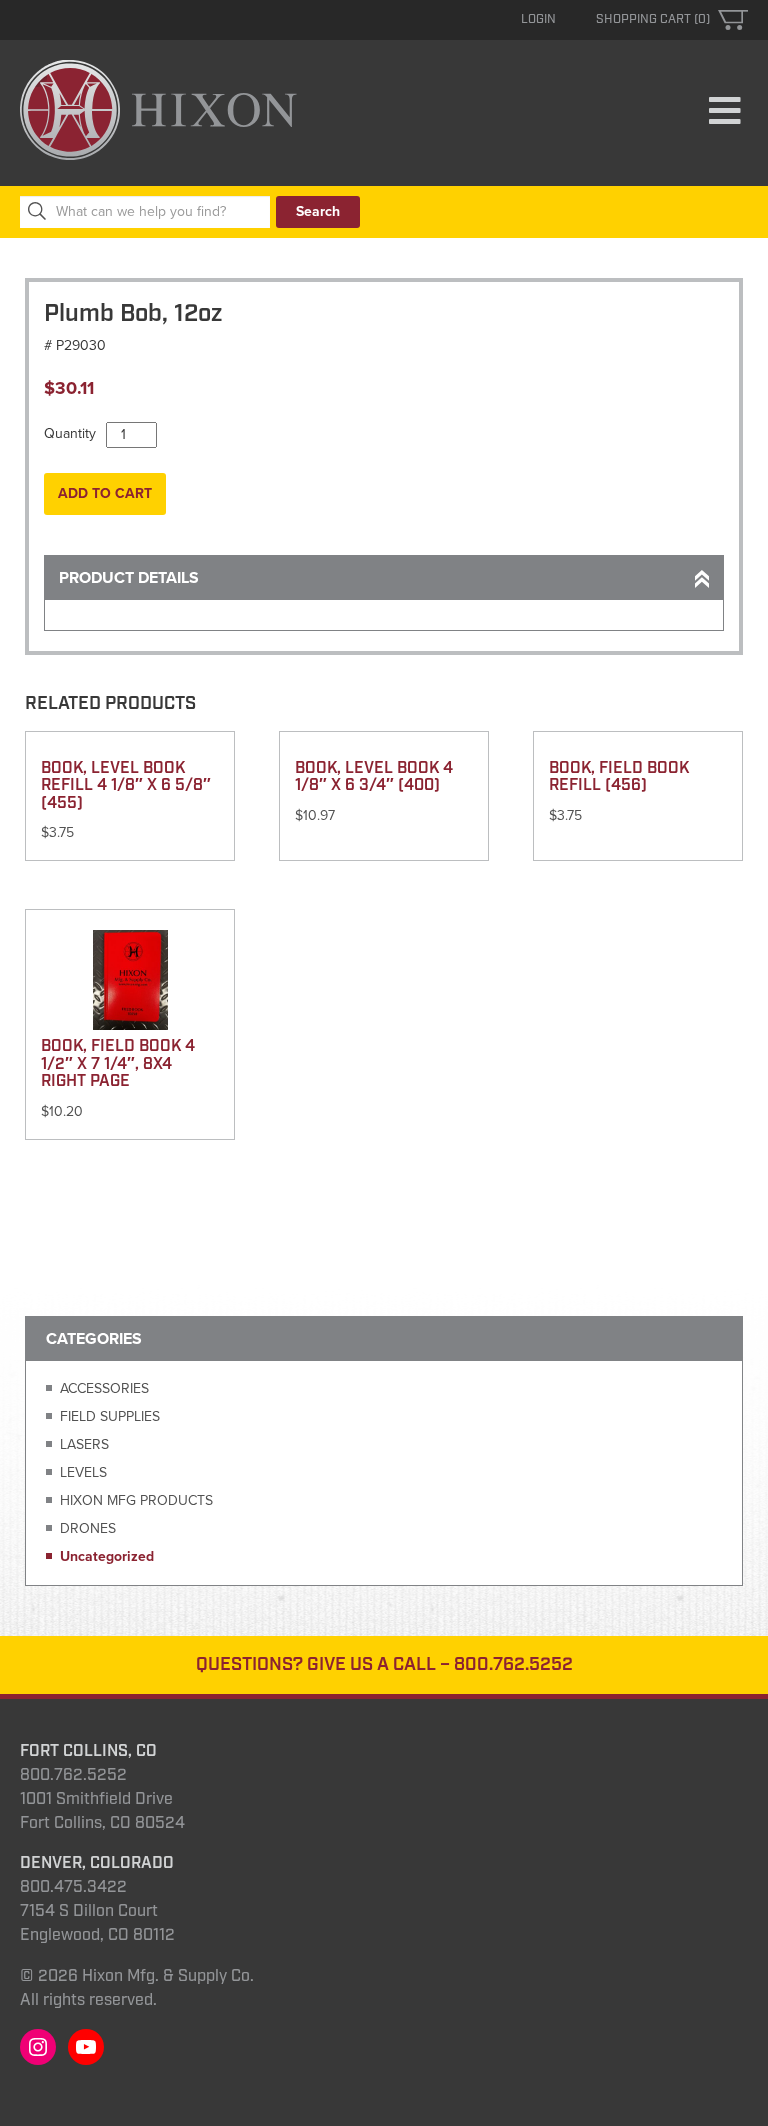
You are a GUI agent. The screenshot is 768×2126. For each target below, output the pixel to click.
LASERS (84, 1444)
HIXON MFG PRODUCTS (136, 1500)
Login (538, 19)
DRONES (88, 1528)
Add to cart (105, 493)
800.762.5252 (513, 1665)
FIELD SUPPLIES (110, 1416)
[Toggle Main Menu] (724, 112)
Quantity (70, 433)
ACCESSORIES (104, 1388)
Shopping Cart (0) (653, 19)
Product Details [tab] (129, 578)
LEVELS (83, 1472)
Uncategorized (107, 1556)
